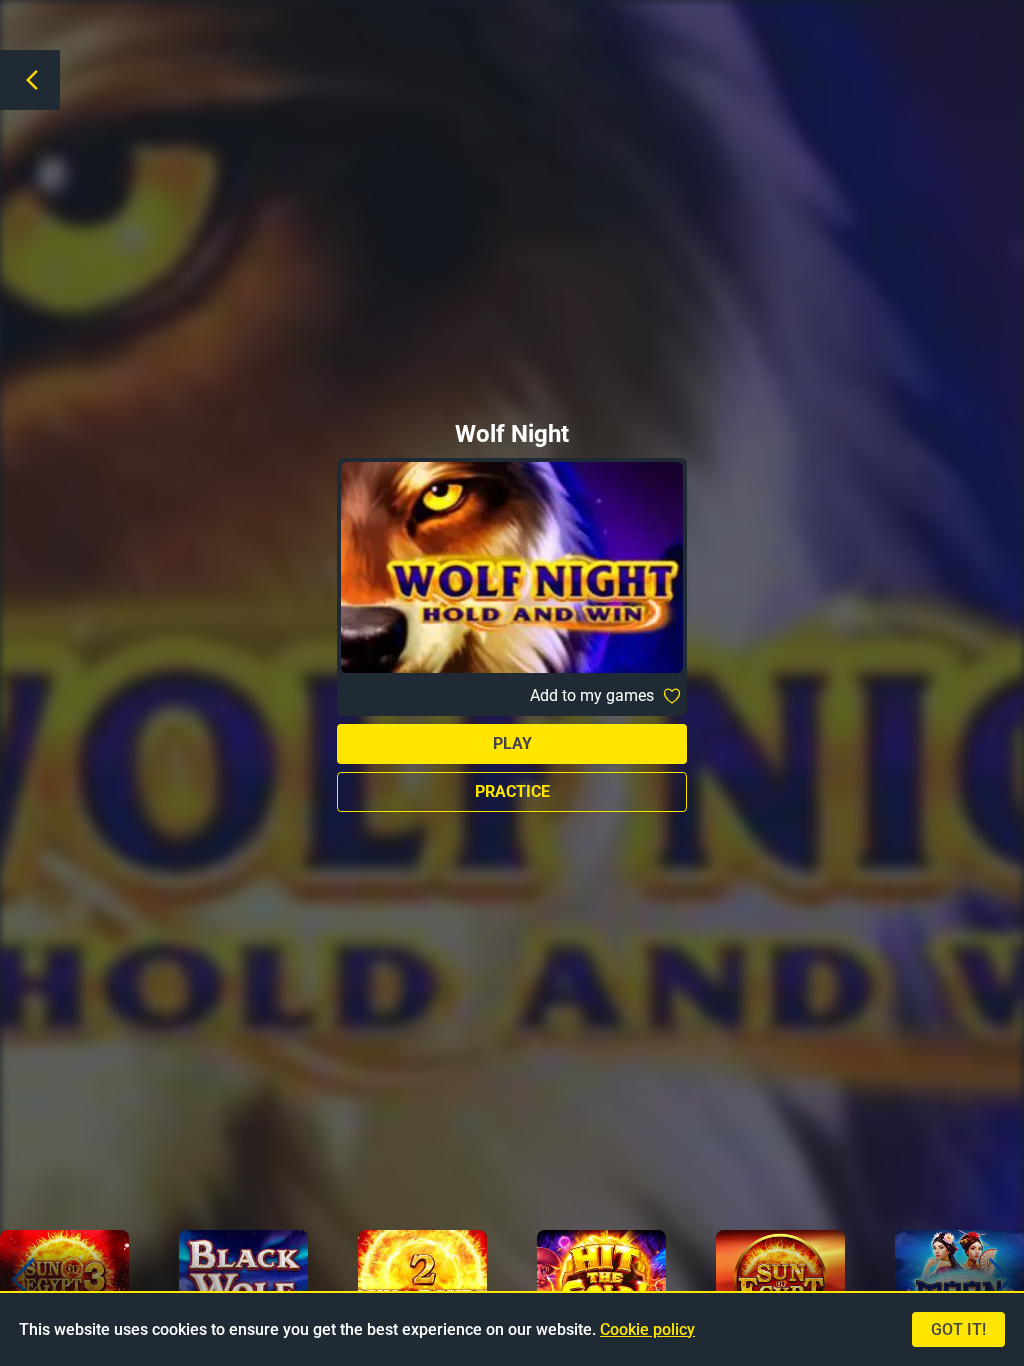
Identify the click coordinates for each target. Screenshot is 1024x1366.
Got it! (958, 1329)
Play (512, 743)
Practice (512, 791)
